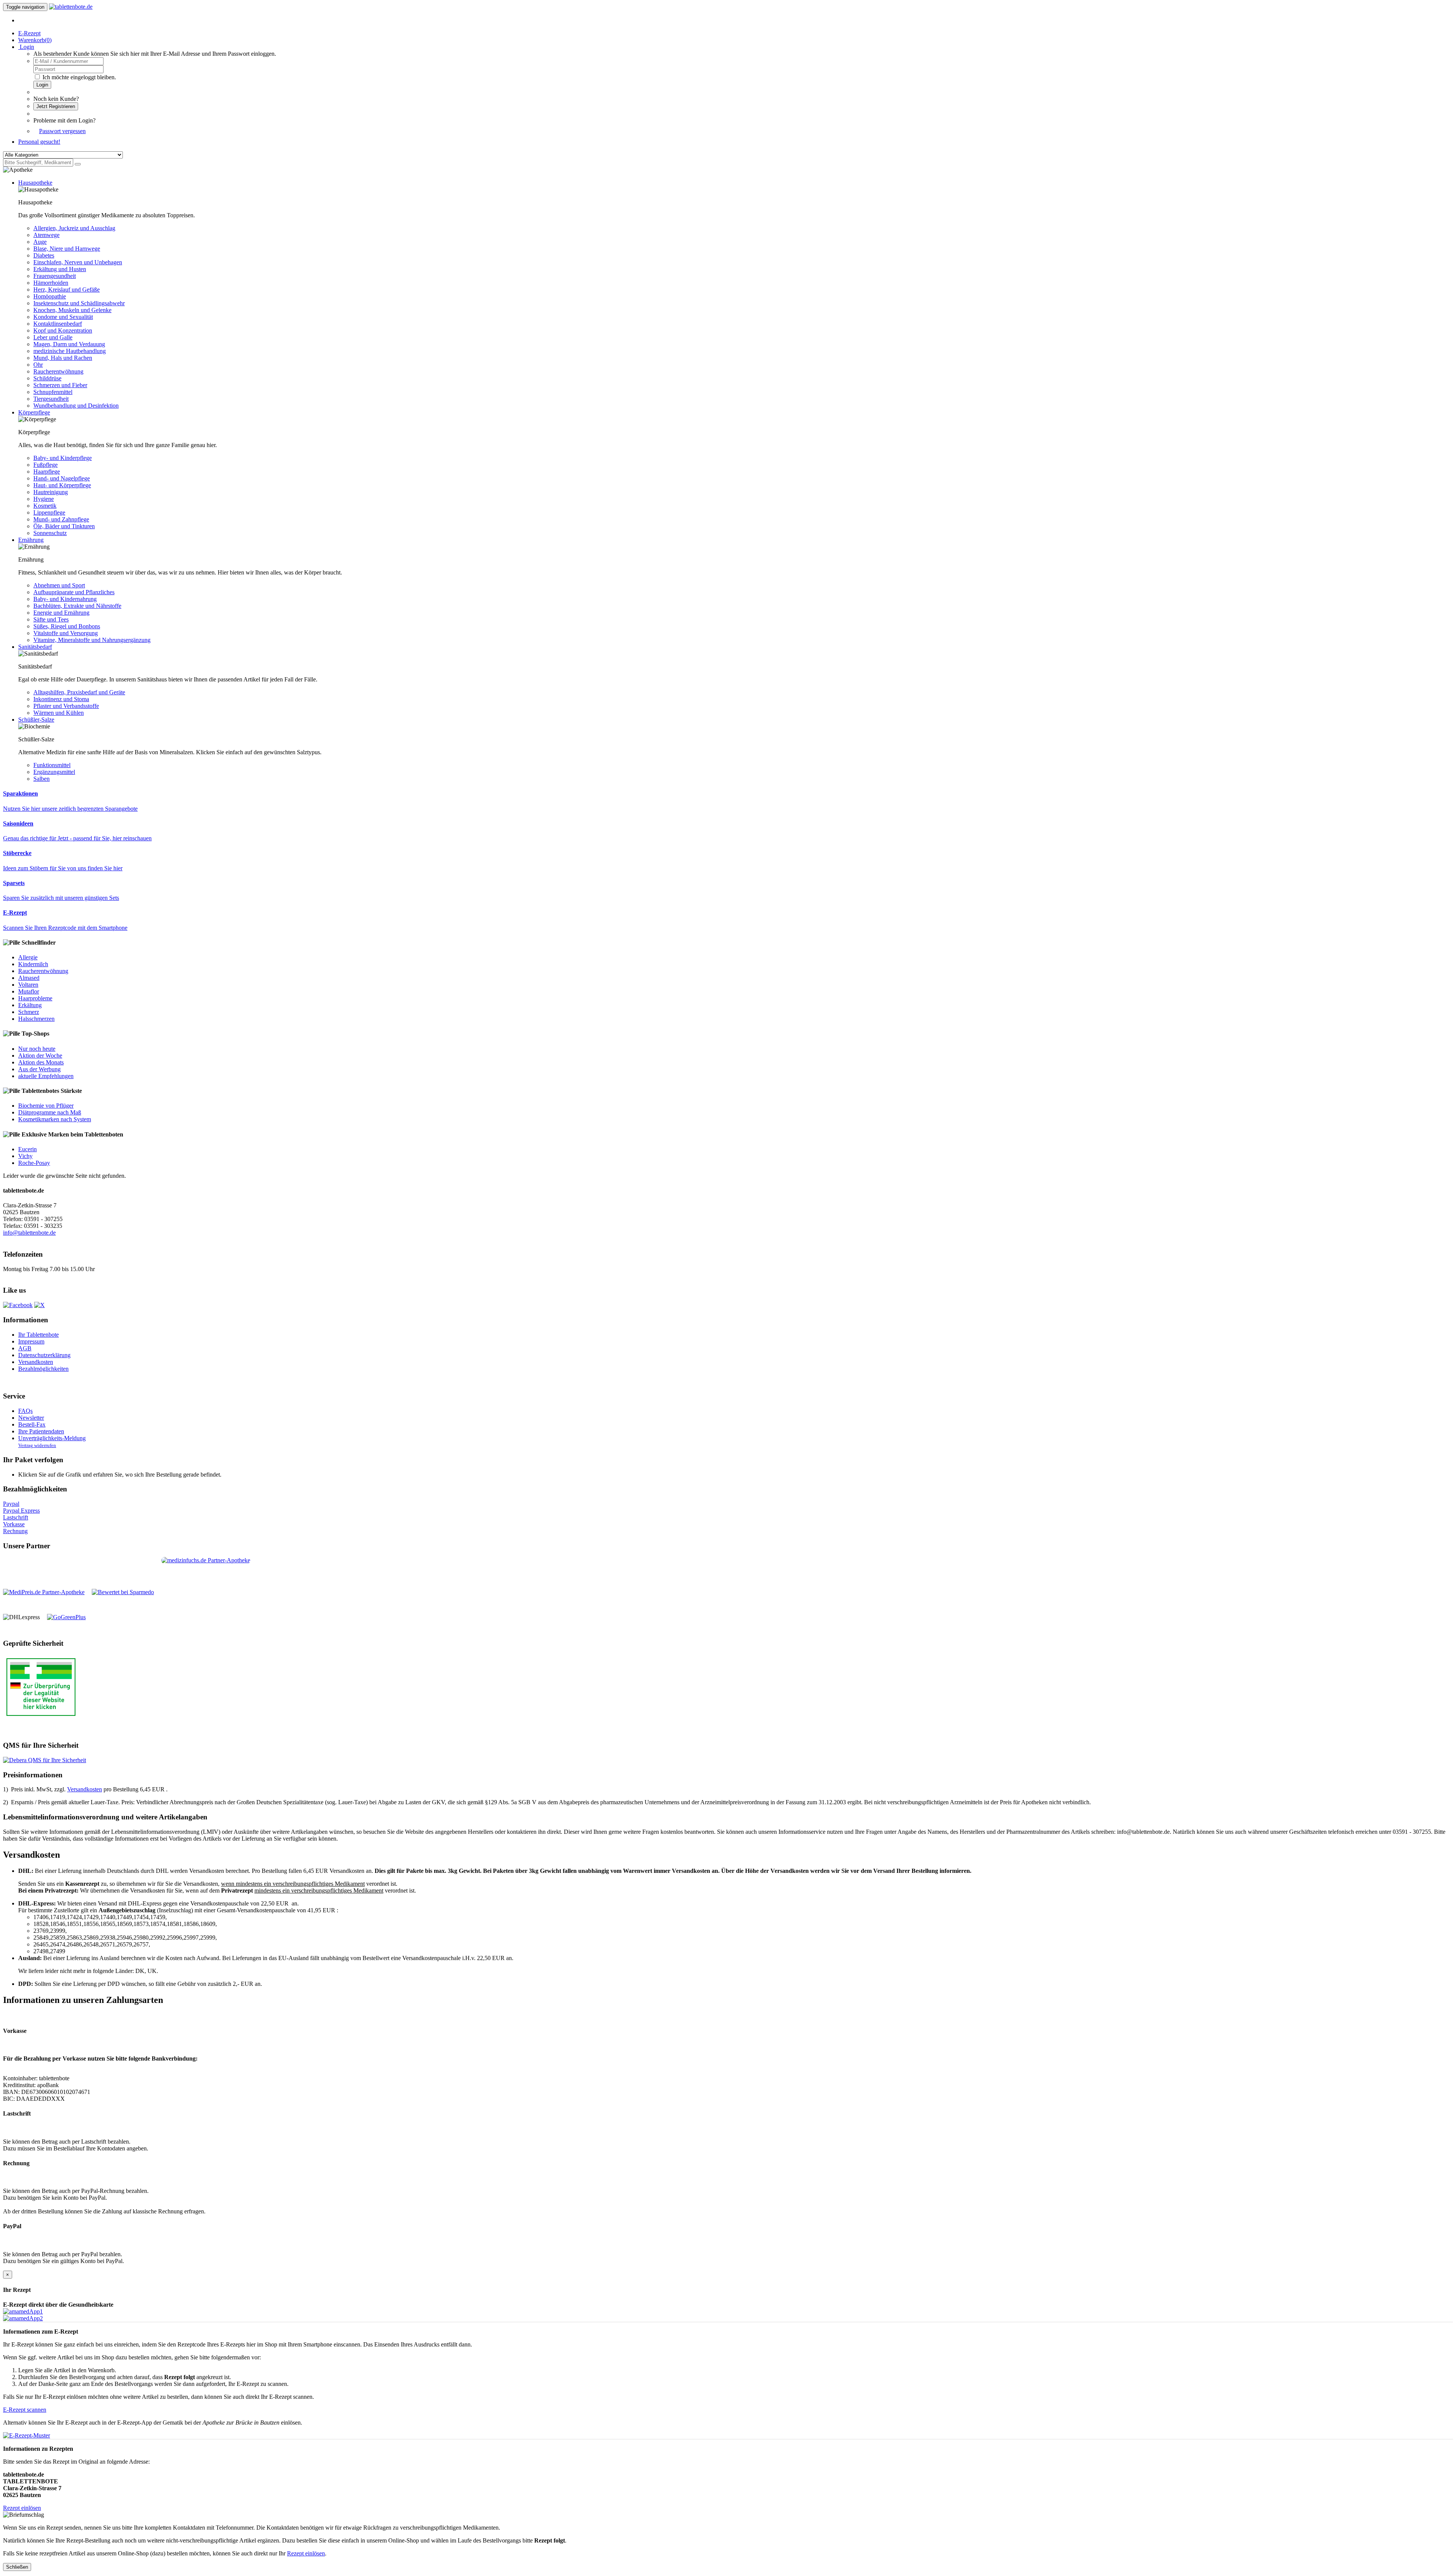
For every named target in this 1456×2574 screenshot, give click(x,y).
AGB (25, 1348)
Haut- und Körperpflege (62, 485)
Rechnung (15, 1531)
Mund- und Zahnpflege (61, 519)
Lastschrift (16, 1517)
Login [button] (26, 47)
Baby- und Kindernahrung (65, 599)
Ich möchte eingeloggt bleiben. (79, 77)
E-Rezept (29, 33)
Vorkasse (14, 1524)
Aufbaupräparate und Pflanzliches (74, 592)
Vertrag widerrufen (37, 1446)
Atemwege (46, 235)
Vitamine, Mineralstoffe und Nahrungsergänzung (92, 640)
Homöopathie (50, 296)
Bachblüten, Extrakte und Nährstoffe (77, 606)
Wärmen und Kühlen (59, 713)
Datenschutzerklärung (44, 1355)
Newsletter (31, 1418)
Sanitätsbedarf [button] (35, 647)
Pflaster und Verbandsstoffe (66, 706)
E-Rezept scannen (25, 2410)
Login (42, 85)
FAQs (25, 1411)
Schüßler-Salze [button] (36, 720)
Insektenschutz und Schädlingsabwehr (79, 303)
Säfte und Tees (51, 619)
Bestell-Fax (32, 1424)
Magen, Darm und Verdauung (69, 344)
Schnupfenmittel (53, 392)
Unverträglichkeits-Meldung (52, 1438)
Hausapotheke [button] (35, 183)
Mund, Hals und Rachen (63, 358)
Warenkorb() (35, 40)
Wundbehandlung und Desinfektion (76, 406)
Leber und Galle (53, 337)
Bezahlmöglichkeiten (43, 1369)
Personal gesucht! (39, 142)
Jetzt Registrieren (56, 106)
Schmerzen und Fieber (60, 385)
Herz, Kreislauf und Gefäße (67, 290)
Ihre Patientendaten (41, 1431)
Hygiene (44, 499)
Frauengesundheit (55, 276)
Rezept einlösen (22, 2508)
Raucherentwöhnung (58, 371)
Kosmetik (45, 506)
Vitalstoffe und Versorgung (66, 633)
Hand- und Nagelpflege (62, 478)
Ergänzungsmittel (54, 772)
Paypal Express (21, 1511)
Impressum (31, 1341)
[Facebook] (18, 1305)
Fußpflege (45, 465)
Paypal (11, 1504)
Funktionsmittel (52, 765)
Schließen (17, 2567)
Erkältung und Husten (60, 269)
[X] (39, 1305)
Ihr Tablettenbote (38, 1335)
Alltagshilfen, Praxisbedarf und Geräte (79, 692)
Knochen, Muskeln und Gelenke (72, 310)
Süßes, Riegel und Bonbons (67, 626)
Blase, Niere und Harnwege (67, 249)
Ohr (38, 365)
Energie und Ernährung (61, 613)
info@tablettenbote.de (29, 1233)
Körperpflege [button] (34, 412)
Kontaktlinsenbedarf (58, 324)
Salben (42, 779)
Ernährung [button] (31, 540)
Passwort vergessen (62, 131)
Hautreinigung (51, 492)
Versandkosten (36, 1362)
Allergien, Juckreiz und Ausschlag (74, 228)
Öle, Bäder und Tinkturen (64, 526)
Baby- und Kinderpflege (63, 458)
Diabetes (44, 255)
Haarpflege (47, 472)
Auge (40, 242)
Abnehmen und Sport (59, 585)
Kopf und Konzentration (63, 330)
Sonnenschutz (50, 533)
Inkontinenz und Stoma (61, 699)
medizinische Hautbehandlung (70, 351)
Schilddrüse (47, 378)
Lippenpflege (49, 512)
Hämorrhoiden (51, 283)
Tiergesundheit (51, 399)
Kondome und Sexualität (63, 317)
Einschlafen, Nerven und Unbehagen (78, 262)
